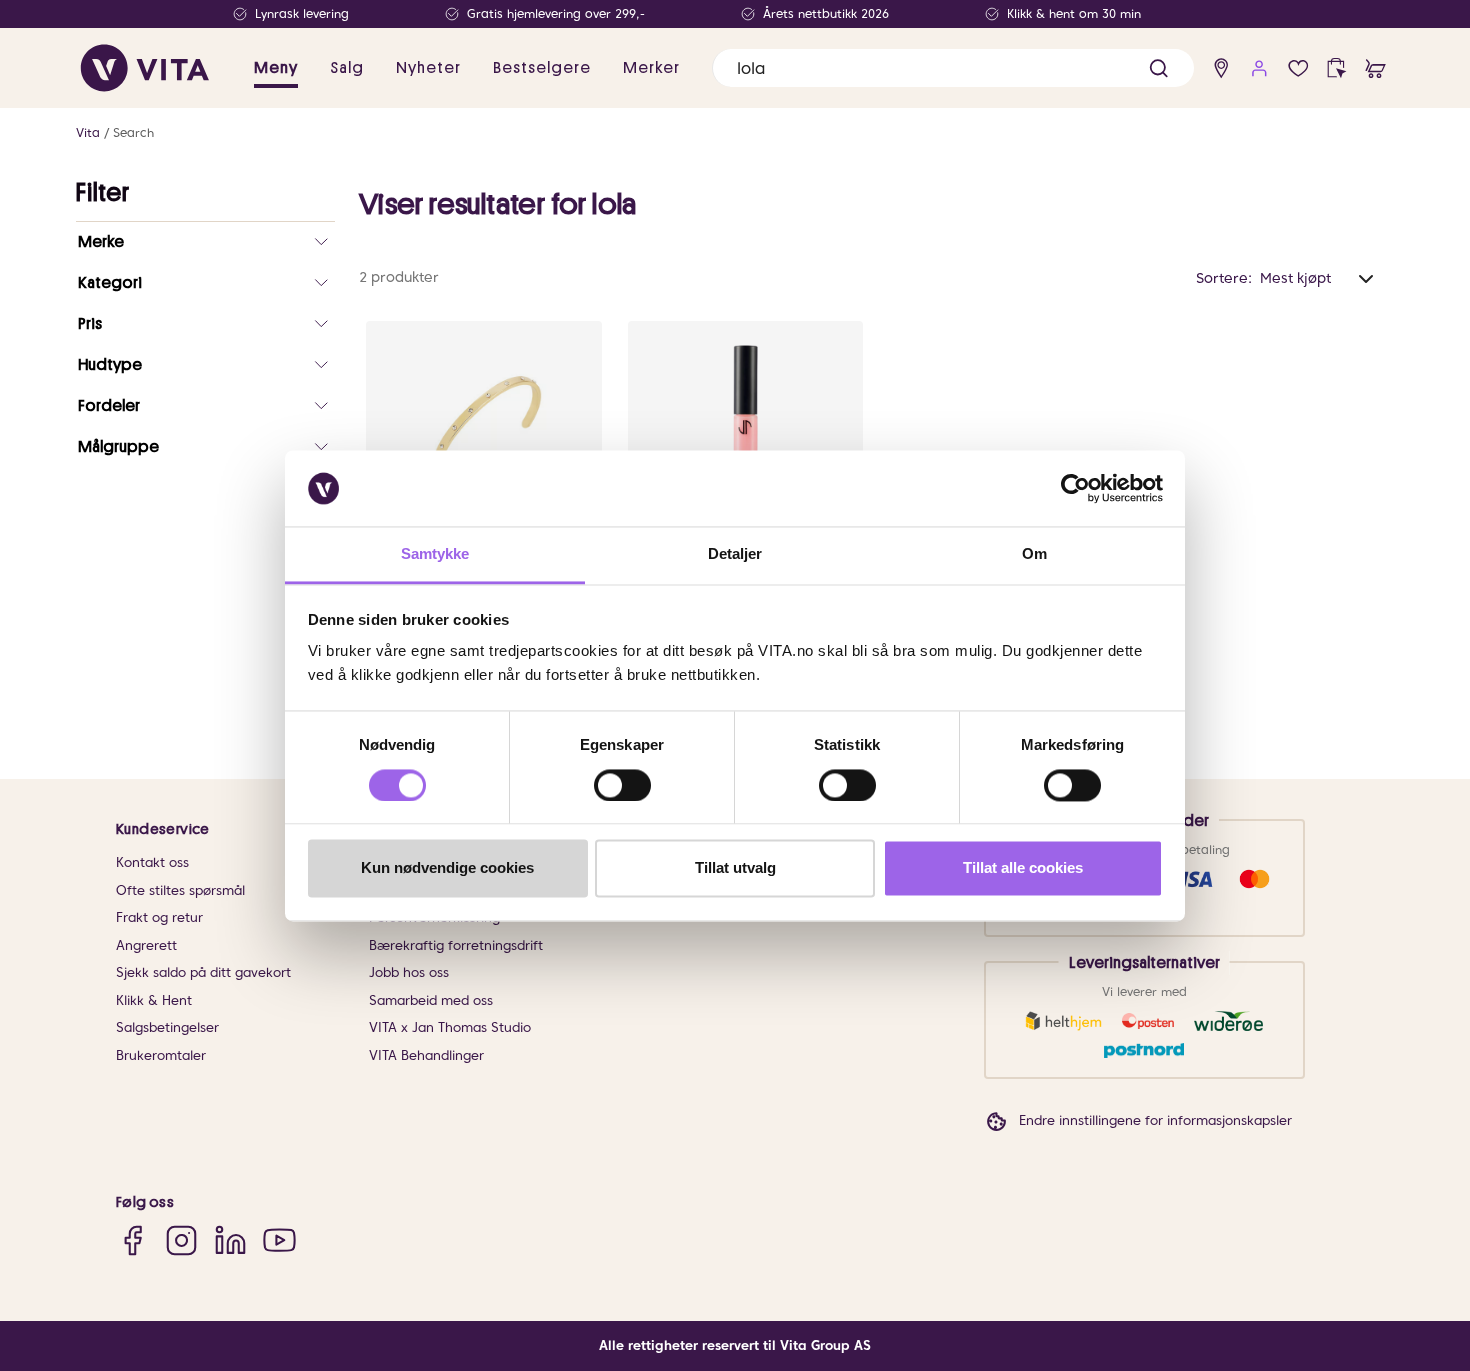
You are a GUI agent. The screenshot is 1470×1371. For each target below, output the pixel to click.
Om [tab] (1034, 554)
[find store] (1221, 68)
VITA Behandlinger (426, 1055)
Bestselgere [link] (542, 68)
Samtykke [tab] (435, 554)
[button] (1158, 68)
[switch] (622, 785)
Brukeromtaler (161, 1055)
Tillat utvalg (735, 868)
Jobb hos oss (409, 972)
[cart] (1375, 68)
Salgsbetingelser (167, 1027)
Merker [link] (651, 68)
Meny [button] (276, 68)
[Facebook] (132, 1239)
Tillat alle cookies (1023, 868)
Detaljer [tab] (735, 554)
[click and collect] (1336, 68)
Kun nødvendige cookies (447, 868)
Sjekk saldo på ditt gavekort (203, 972)
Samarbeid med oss (431, 1000)
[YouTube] (279, 1239)
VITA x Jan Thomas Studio (450, 1027)
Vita (88, 132)
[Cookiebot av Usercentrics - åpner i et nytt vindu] (1075, 488)
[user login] (1259, 68)
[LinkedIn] (230, 1239)
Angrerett (146, 945)
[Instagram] (181, 1239)
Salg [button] (347, 68)
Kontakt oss (152, 862)
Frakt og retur (159, 917)
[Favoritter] (1298, 68)
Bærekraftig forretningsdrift (456, 945)
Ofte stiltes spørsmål (180, 890)
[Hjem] (145, 68)
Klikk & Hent (154, 1000)
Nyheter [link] (428, 68)
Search (133, 132)
